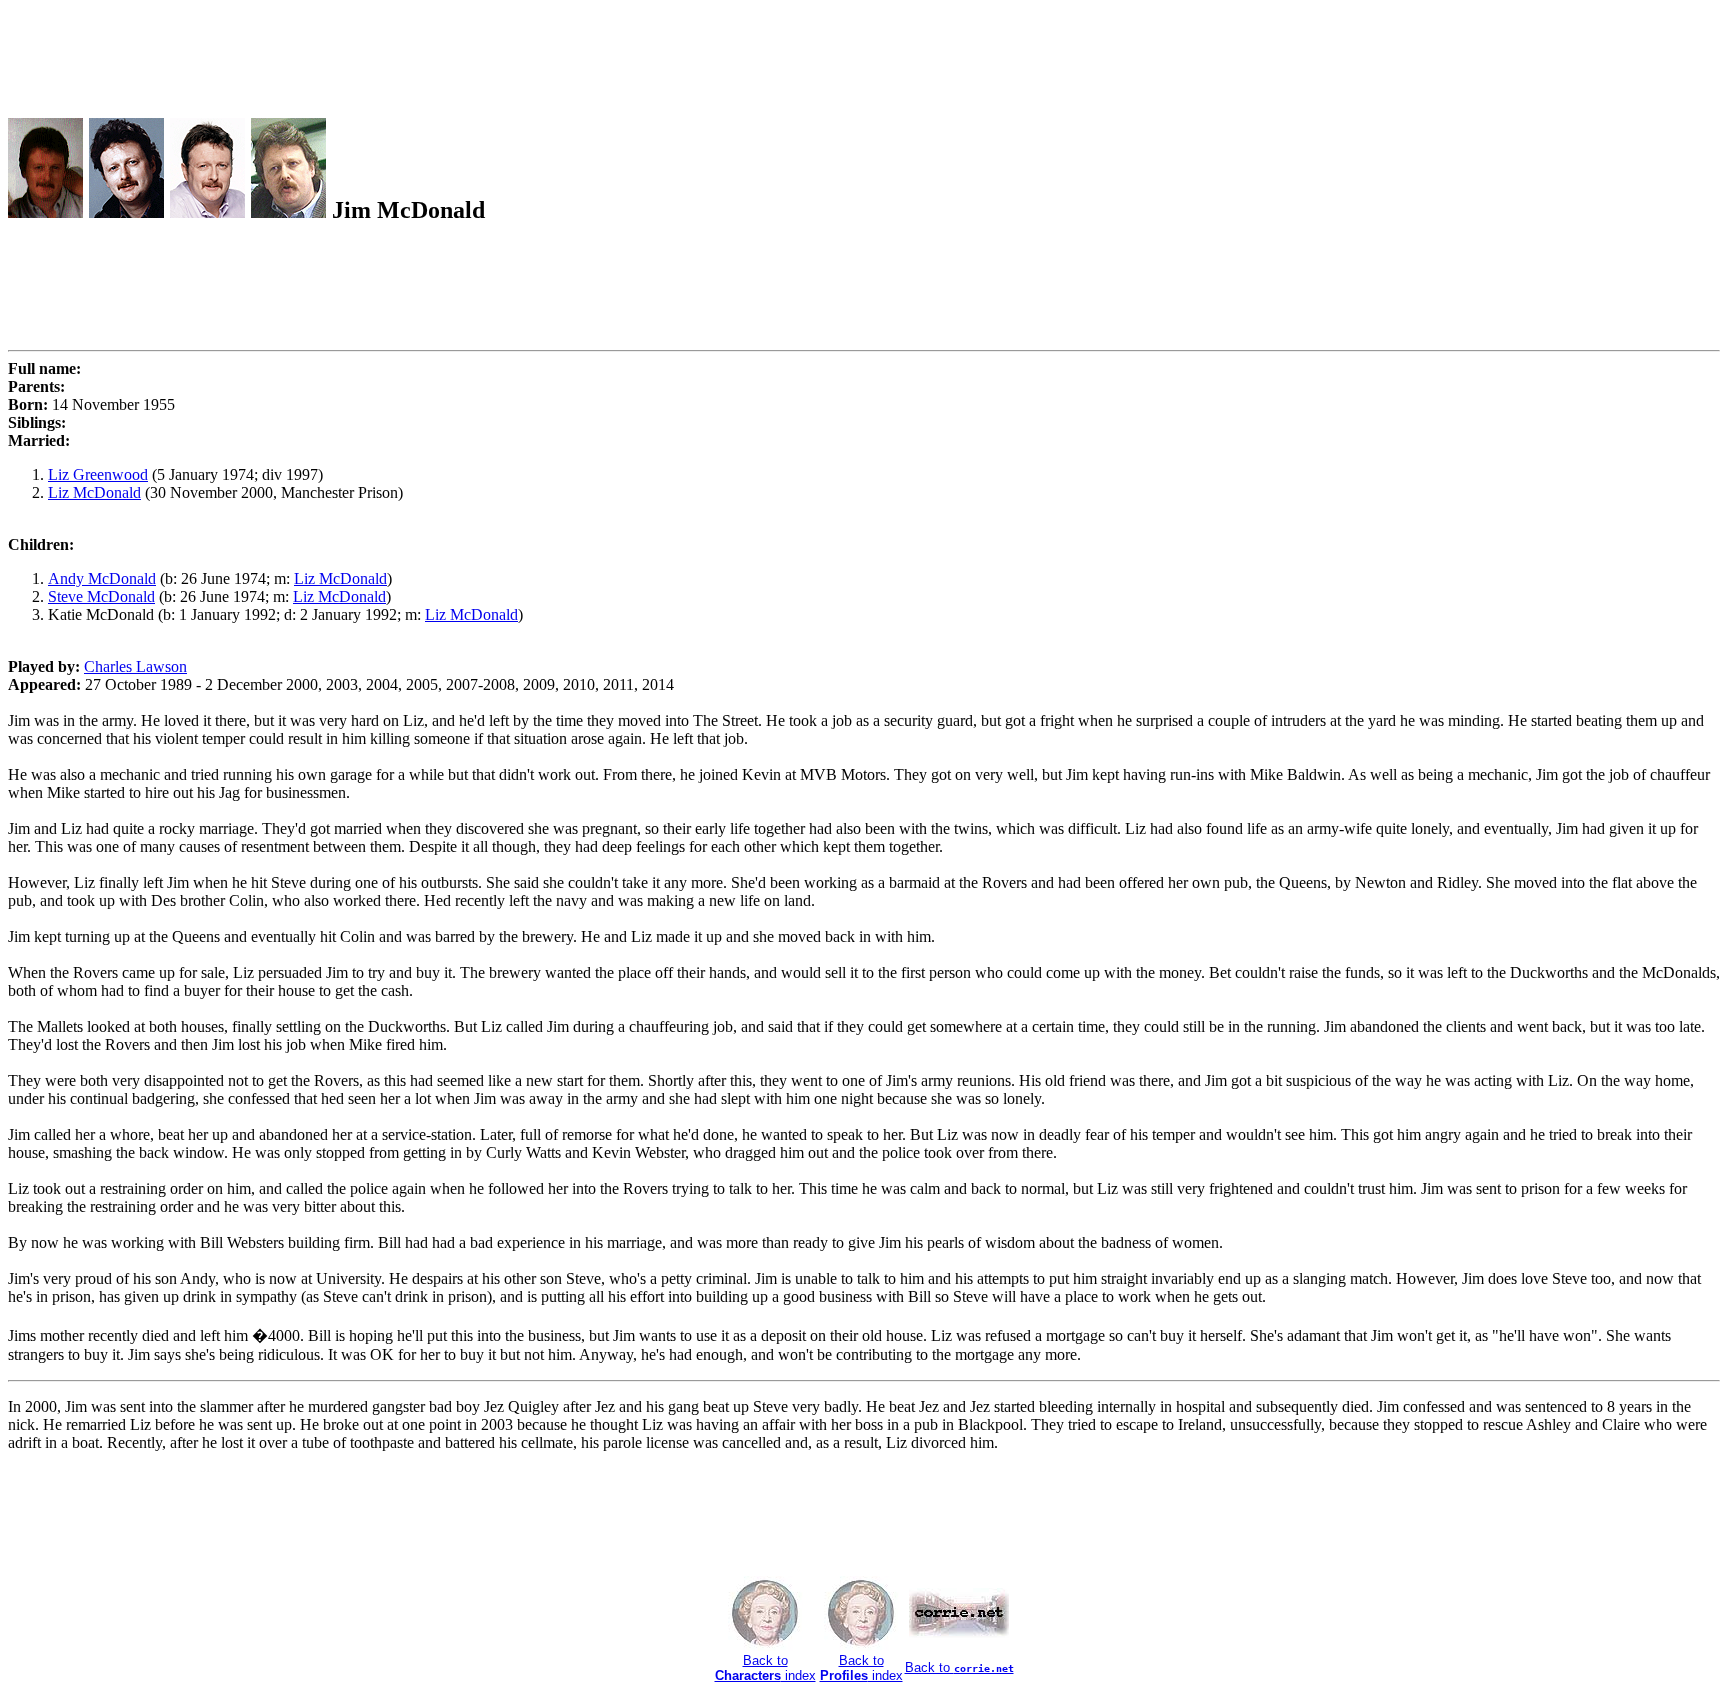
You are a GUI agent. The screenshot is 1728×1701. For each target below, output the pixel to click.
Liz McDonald (94, 492)
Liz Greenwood (98, 474)
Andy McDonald (102, 578)
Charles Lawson (135, 666)
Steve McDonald (101, 596)
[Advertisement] (372, 53)
